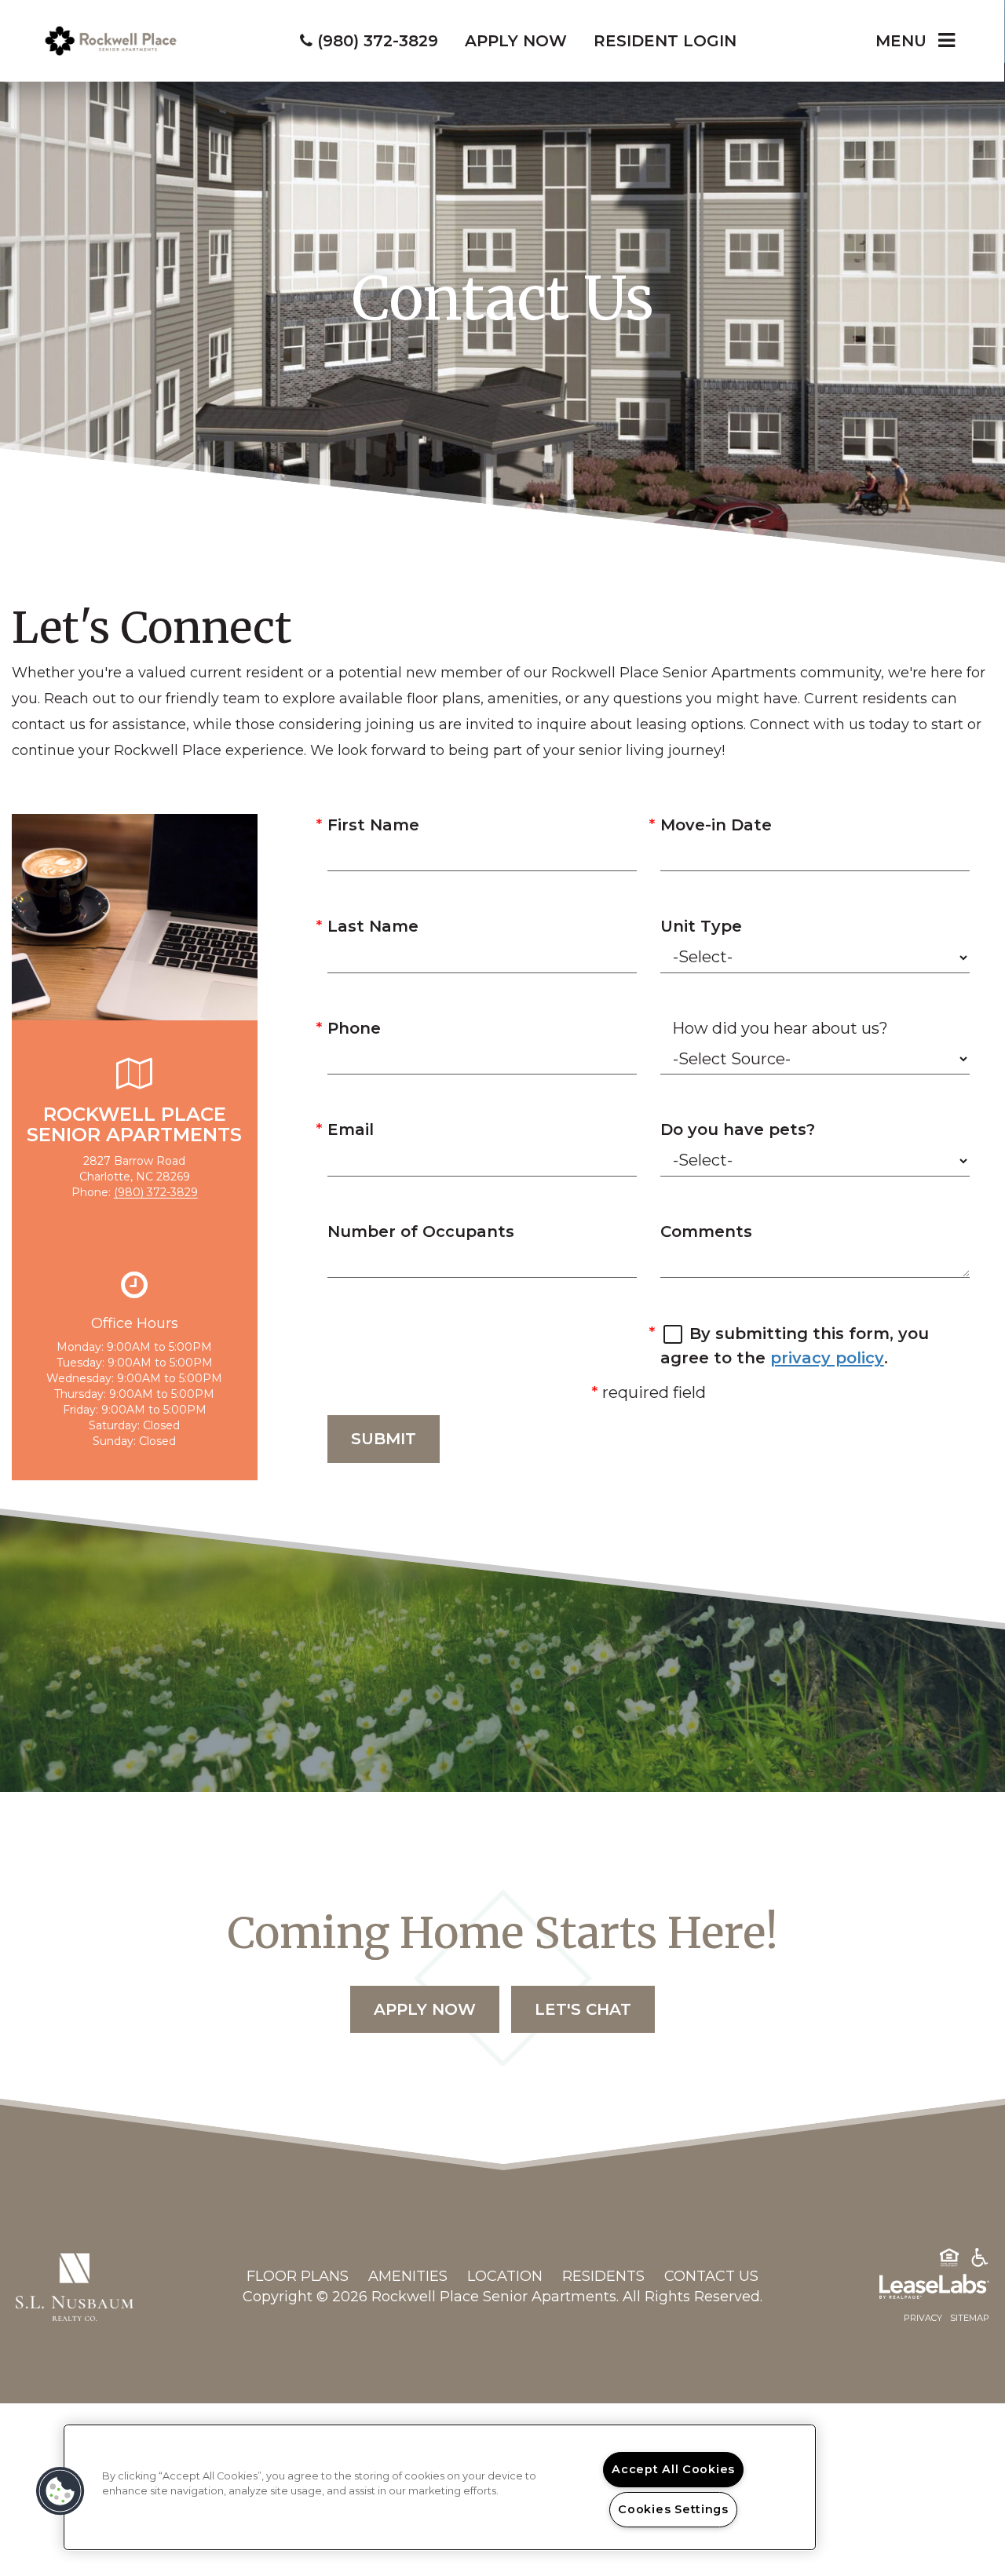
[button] (60, 2491)
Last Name (373, 926)
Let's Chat (583, 2009)
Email (351, 1129)
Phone (354, 1028)
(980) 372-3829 (156, 1192)
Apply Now (425, 2009)
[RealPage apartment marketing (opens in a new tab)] (911, 2290)
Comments (706, 1231)
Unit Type (701, 926)
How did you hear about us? (780, 1028)
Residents (603, 2276)
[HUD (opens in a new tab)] (949, 2260)
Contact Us (711, 2276)
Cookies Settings (673, 2509)
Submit (384, 1439)
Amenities (408, 2276)
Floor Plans (298, 2276)
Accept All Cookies (673, 2469)
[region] (440, 2487)
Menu (901, 41)
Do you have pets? (738, 1129)
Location (505, 2276)
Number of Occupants (421, 1231)
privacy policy (827, 1358)
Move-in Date (716, 825)
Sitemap (970, 2318)
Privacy (923, 2318)
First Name (373, 825)
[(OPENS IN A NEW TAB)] (75, 2286)
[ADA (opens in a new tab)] (980, 2260)
